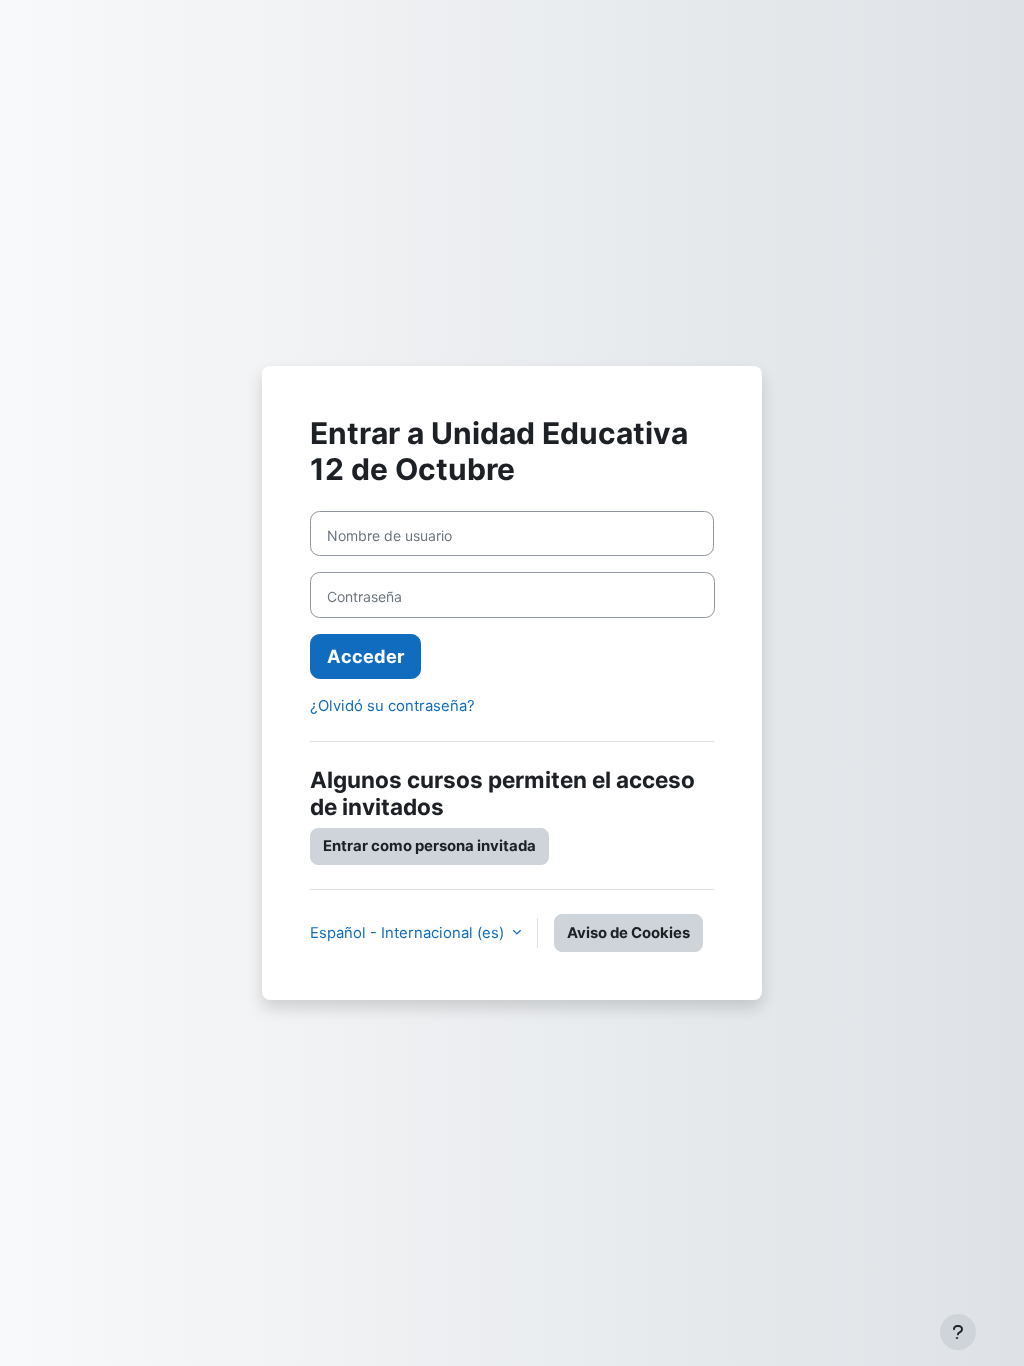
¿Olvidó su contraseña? (392, 706)
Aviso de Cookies (628, 933)
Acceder (365, 656)
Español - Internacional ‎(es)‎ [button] (409, 933)
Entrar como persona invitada (429, 846)
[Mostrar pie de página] (958, 1332)
